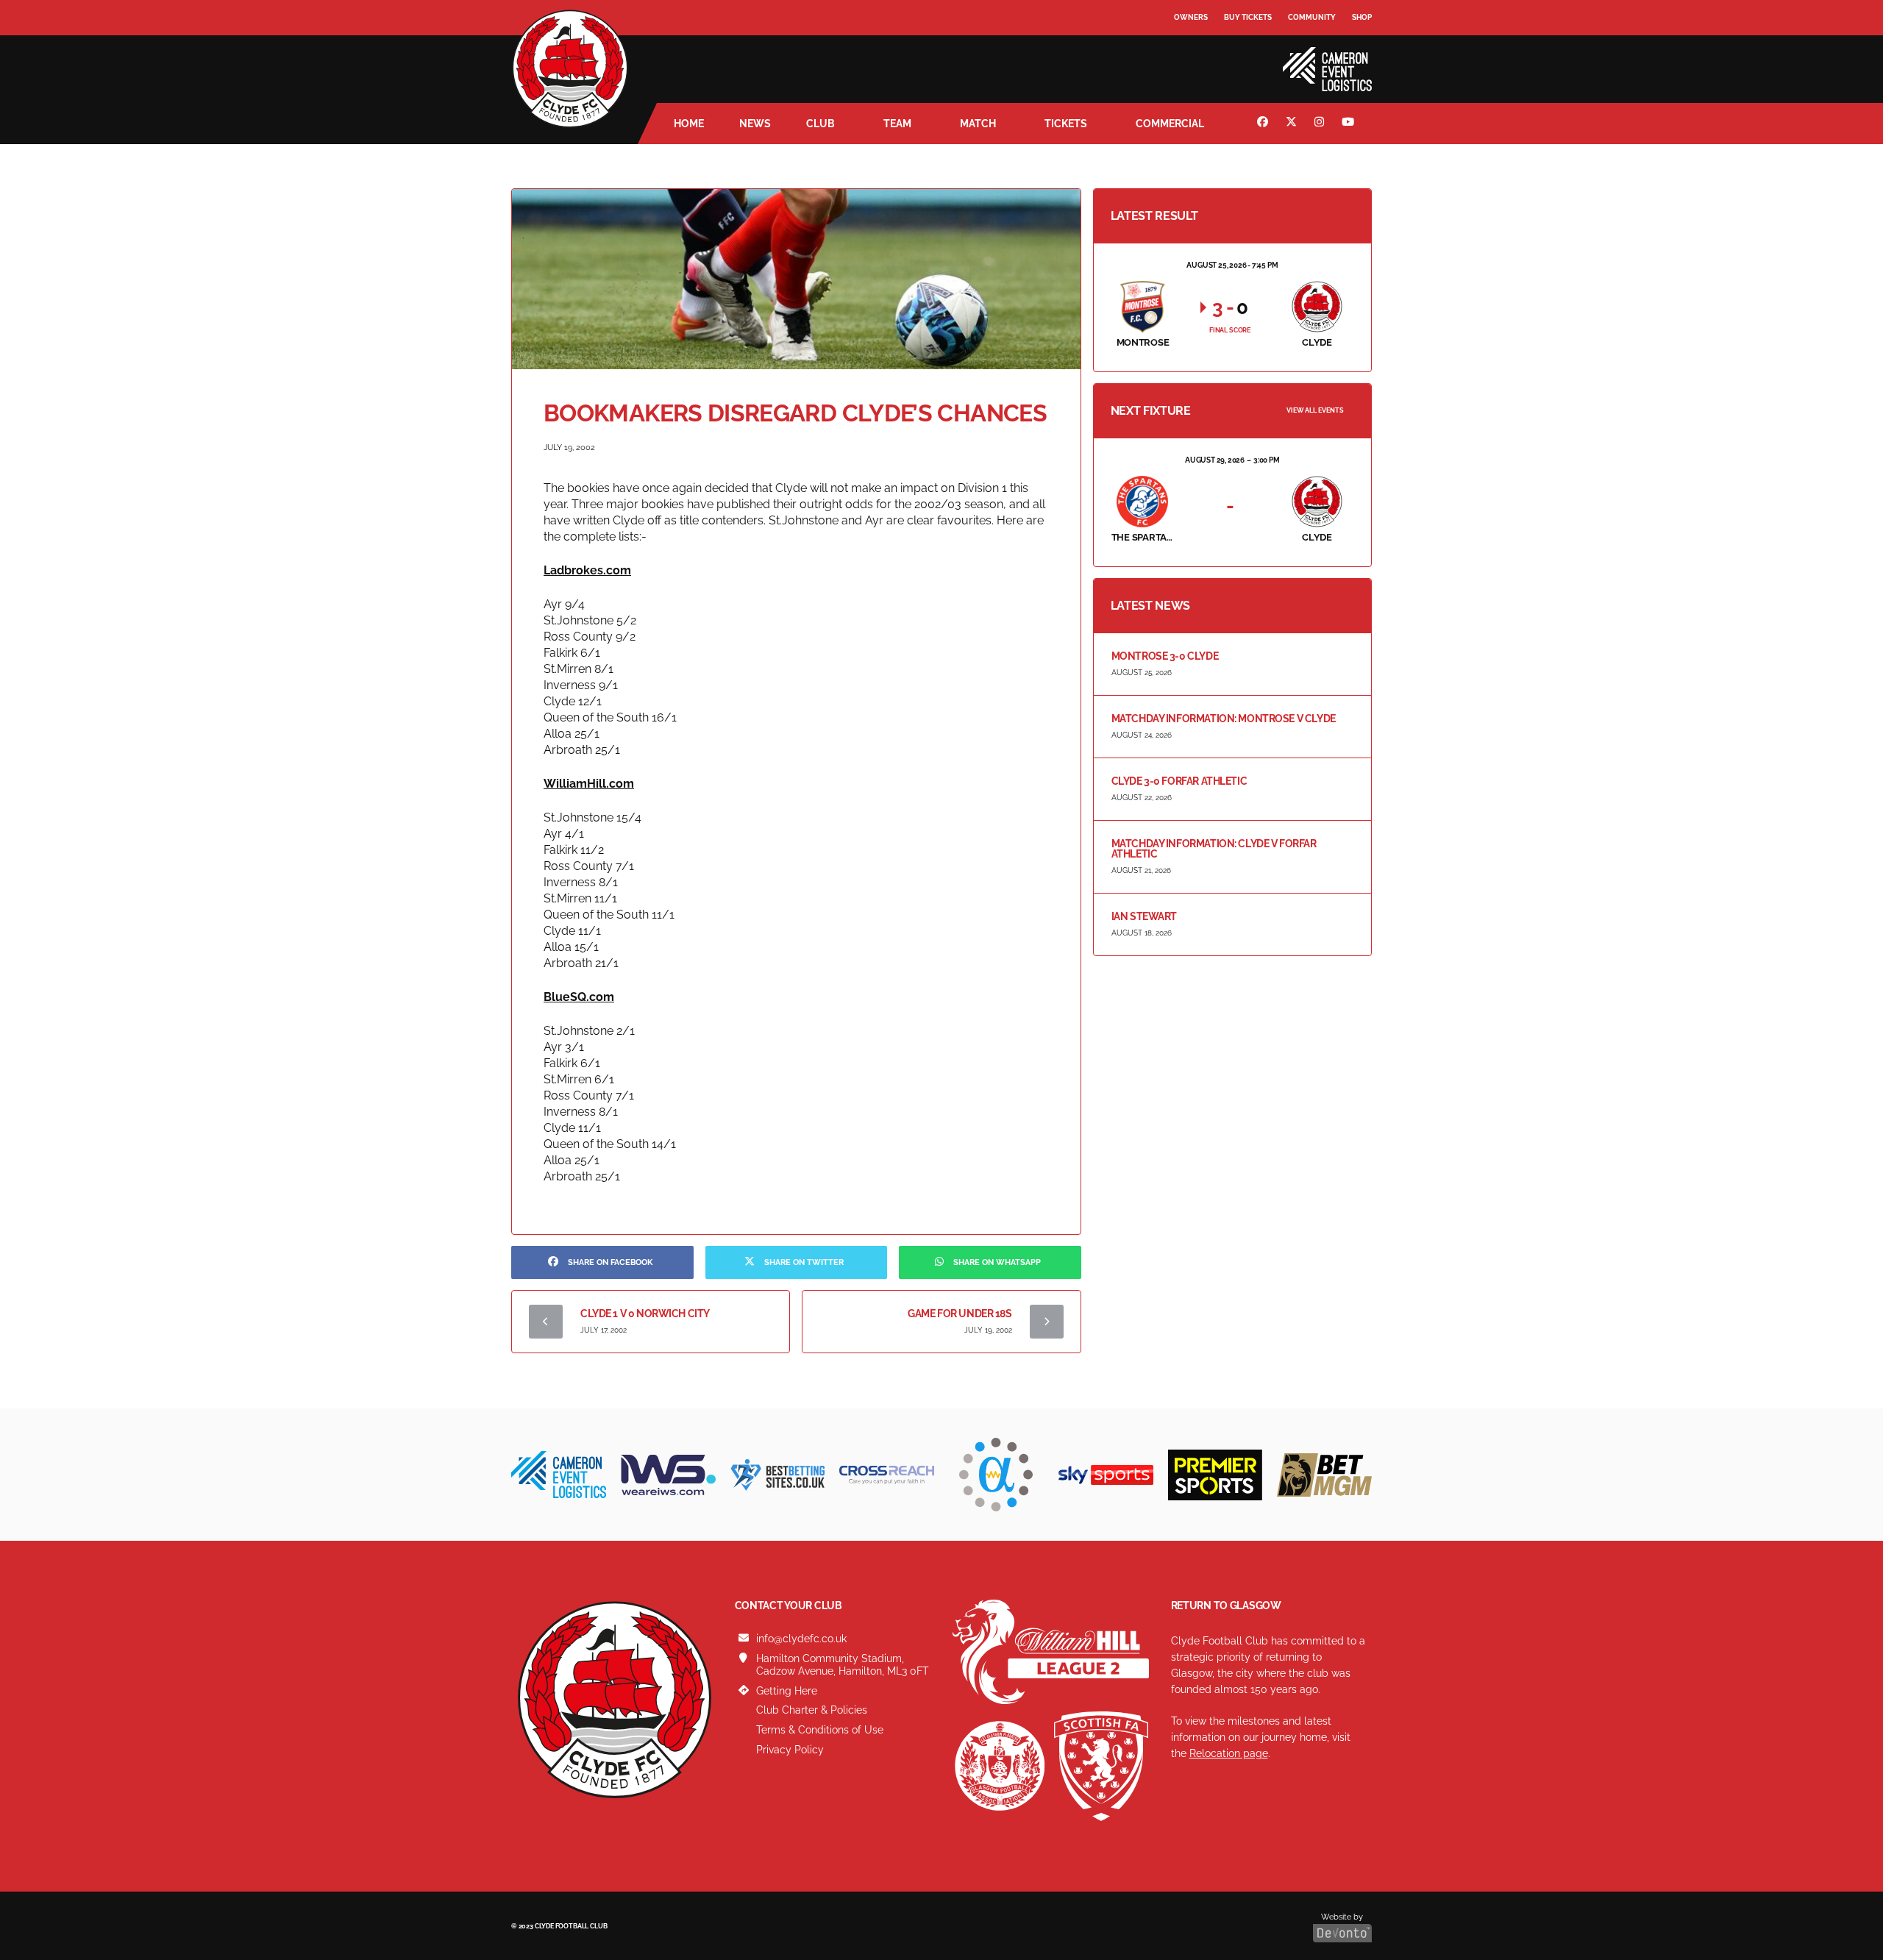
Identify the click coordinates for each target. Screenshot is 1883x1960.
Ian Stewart (1144, 916)
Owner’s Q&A (1201, 58)
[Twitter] (1293, 124)
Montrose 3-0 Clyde (1165, 656)
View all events (1315, 410)
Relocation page (1229, 1753)
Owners (1191, 17)
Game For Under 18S (960, 1314)
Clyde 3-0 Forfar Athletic (1179, 781)
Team (897, 124)
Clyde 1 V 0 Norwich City (645, 1314)
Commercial (1170, 124)
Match (978, 124)
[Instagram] (1321, 124)
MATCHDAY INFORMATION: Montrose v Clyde (1224, 719)
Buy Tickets (1248, 17)
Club (821, 124)
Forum (1189, 47)
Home (689, 124)
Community (1312, 17)
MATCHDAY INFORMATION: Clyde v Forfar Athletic (1214, 849)
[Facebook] (1264, 124)
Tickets (1066, 124)
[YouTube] (1350, 124)
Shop (1362, 17)
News (755, 124)
